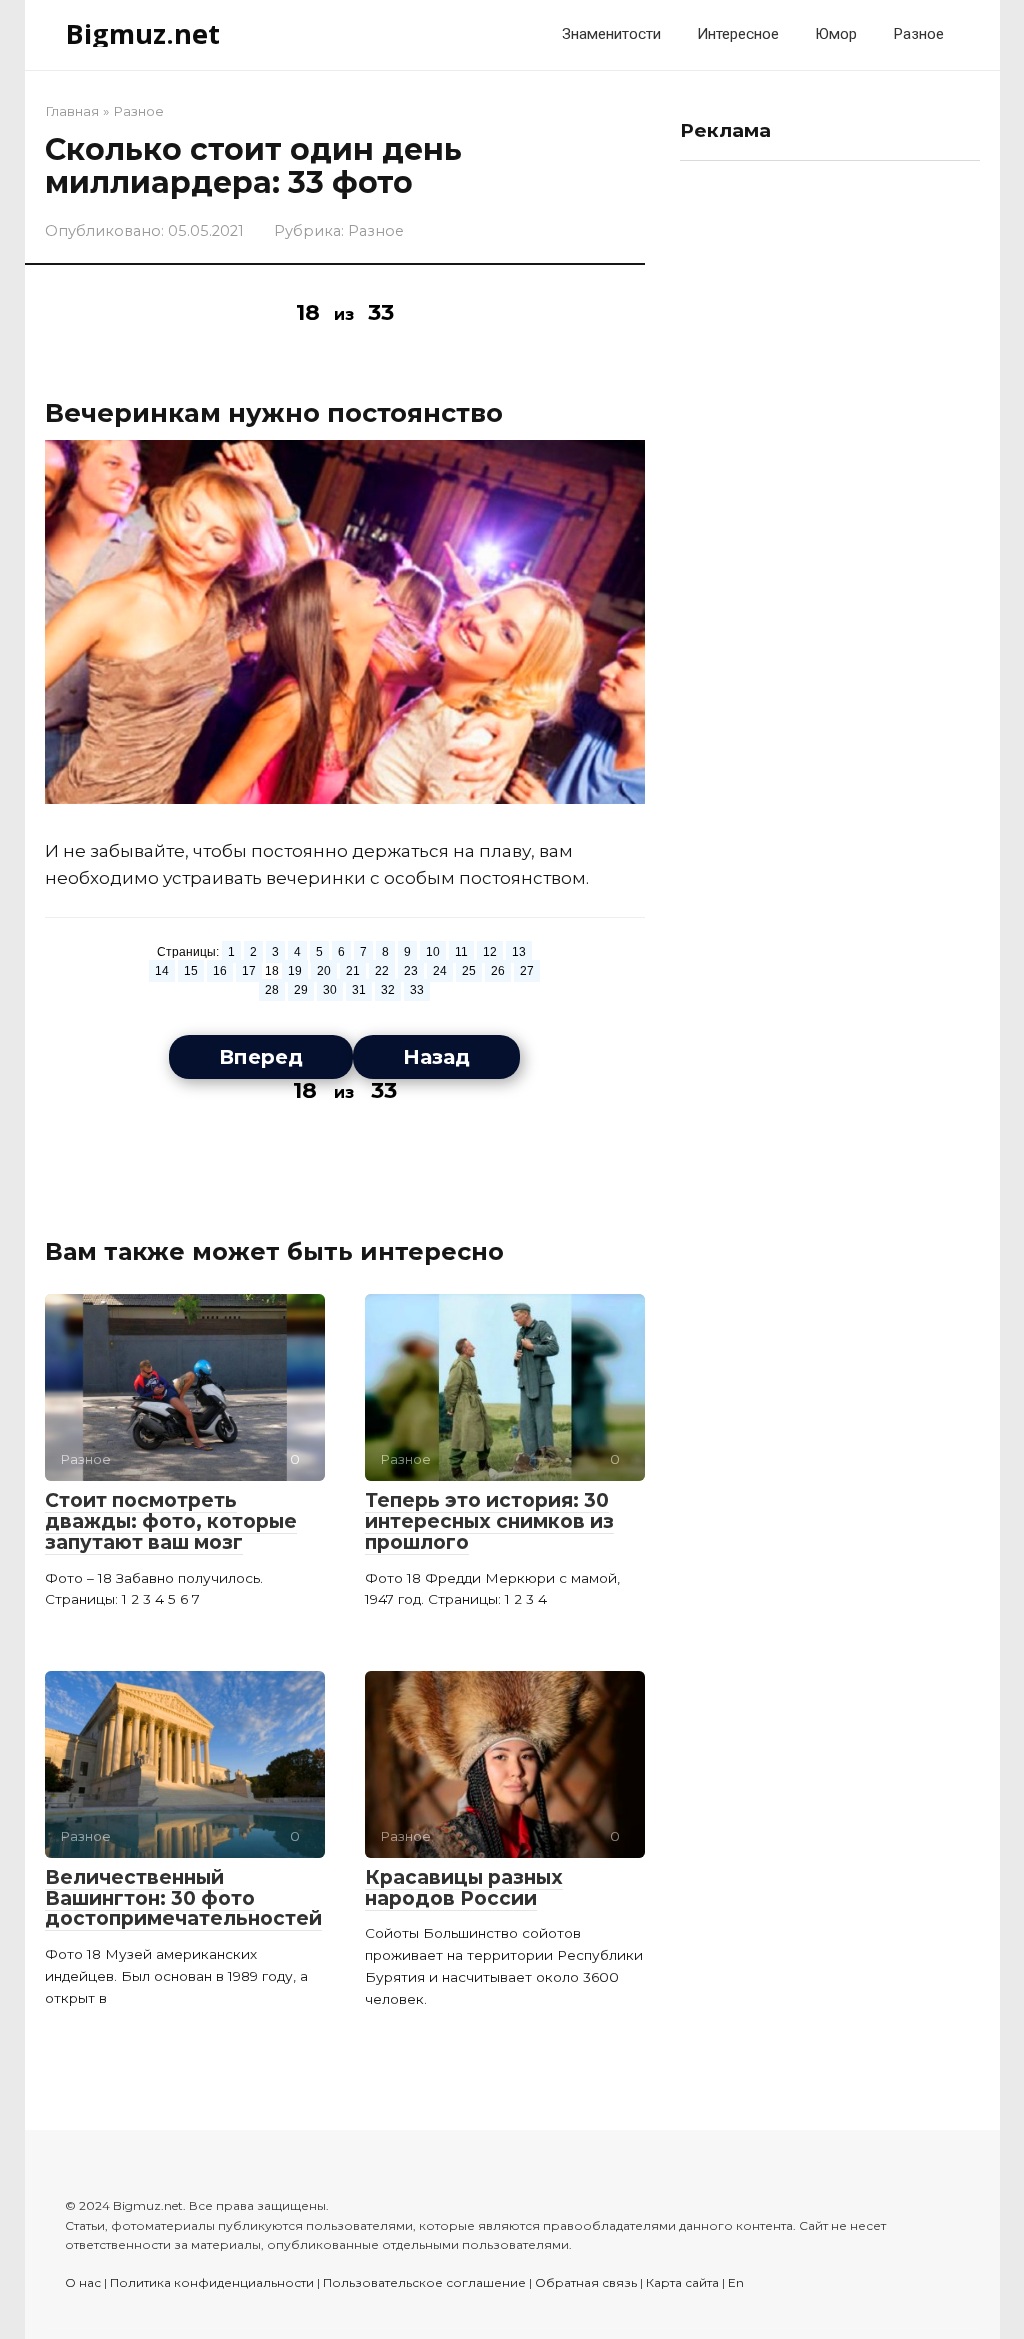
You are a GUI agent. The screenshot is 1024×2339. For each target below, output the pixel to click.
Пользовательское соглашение (424, 2282)
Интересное (738, 34)
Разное (918, 34)
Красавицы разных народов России (464, 1888)
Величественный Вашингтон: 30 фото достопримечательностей (183, 1898)
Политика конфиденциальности (212, 2282)
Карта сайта (682, 2282)
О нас (83, 2282)
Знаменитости (611, 34)
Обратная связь (586, 2282)
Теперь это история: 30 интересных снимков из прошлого (489, 1521)
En (736, 2282)
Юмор (836, 34)
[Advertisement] (830, 476)
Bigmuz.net (143, 33)
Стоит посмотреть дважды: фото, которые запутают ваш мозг (171, 1521)
